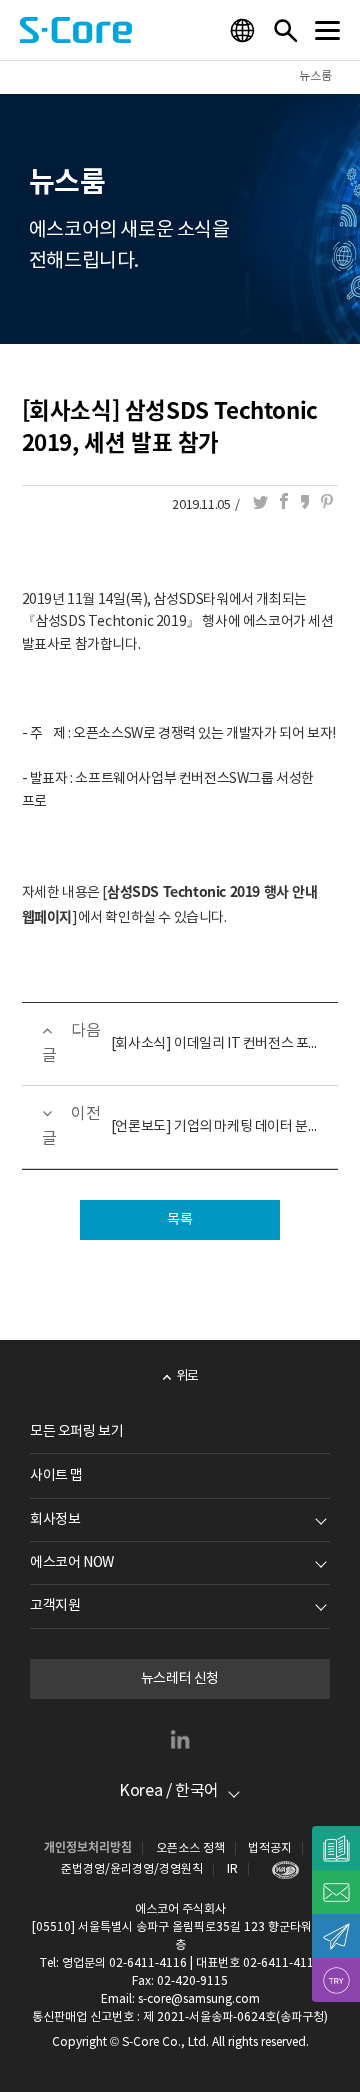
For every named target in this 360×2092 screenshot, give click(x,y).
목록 (179, 1220)
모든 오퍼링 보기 (76, 1432)
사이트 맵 (56, 1476)
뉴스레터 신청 (180, 1679)
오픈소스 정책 (190, 1848)
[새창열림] (280, 1869)
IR (232, 1869)
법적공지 (270, 1848)
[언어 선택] (245, 30)
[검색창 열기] (285, 30)
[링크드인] (180, 1739)
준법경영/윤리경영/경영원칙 (132, 1869)
